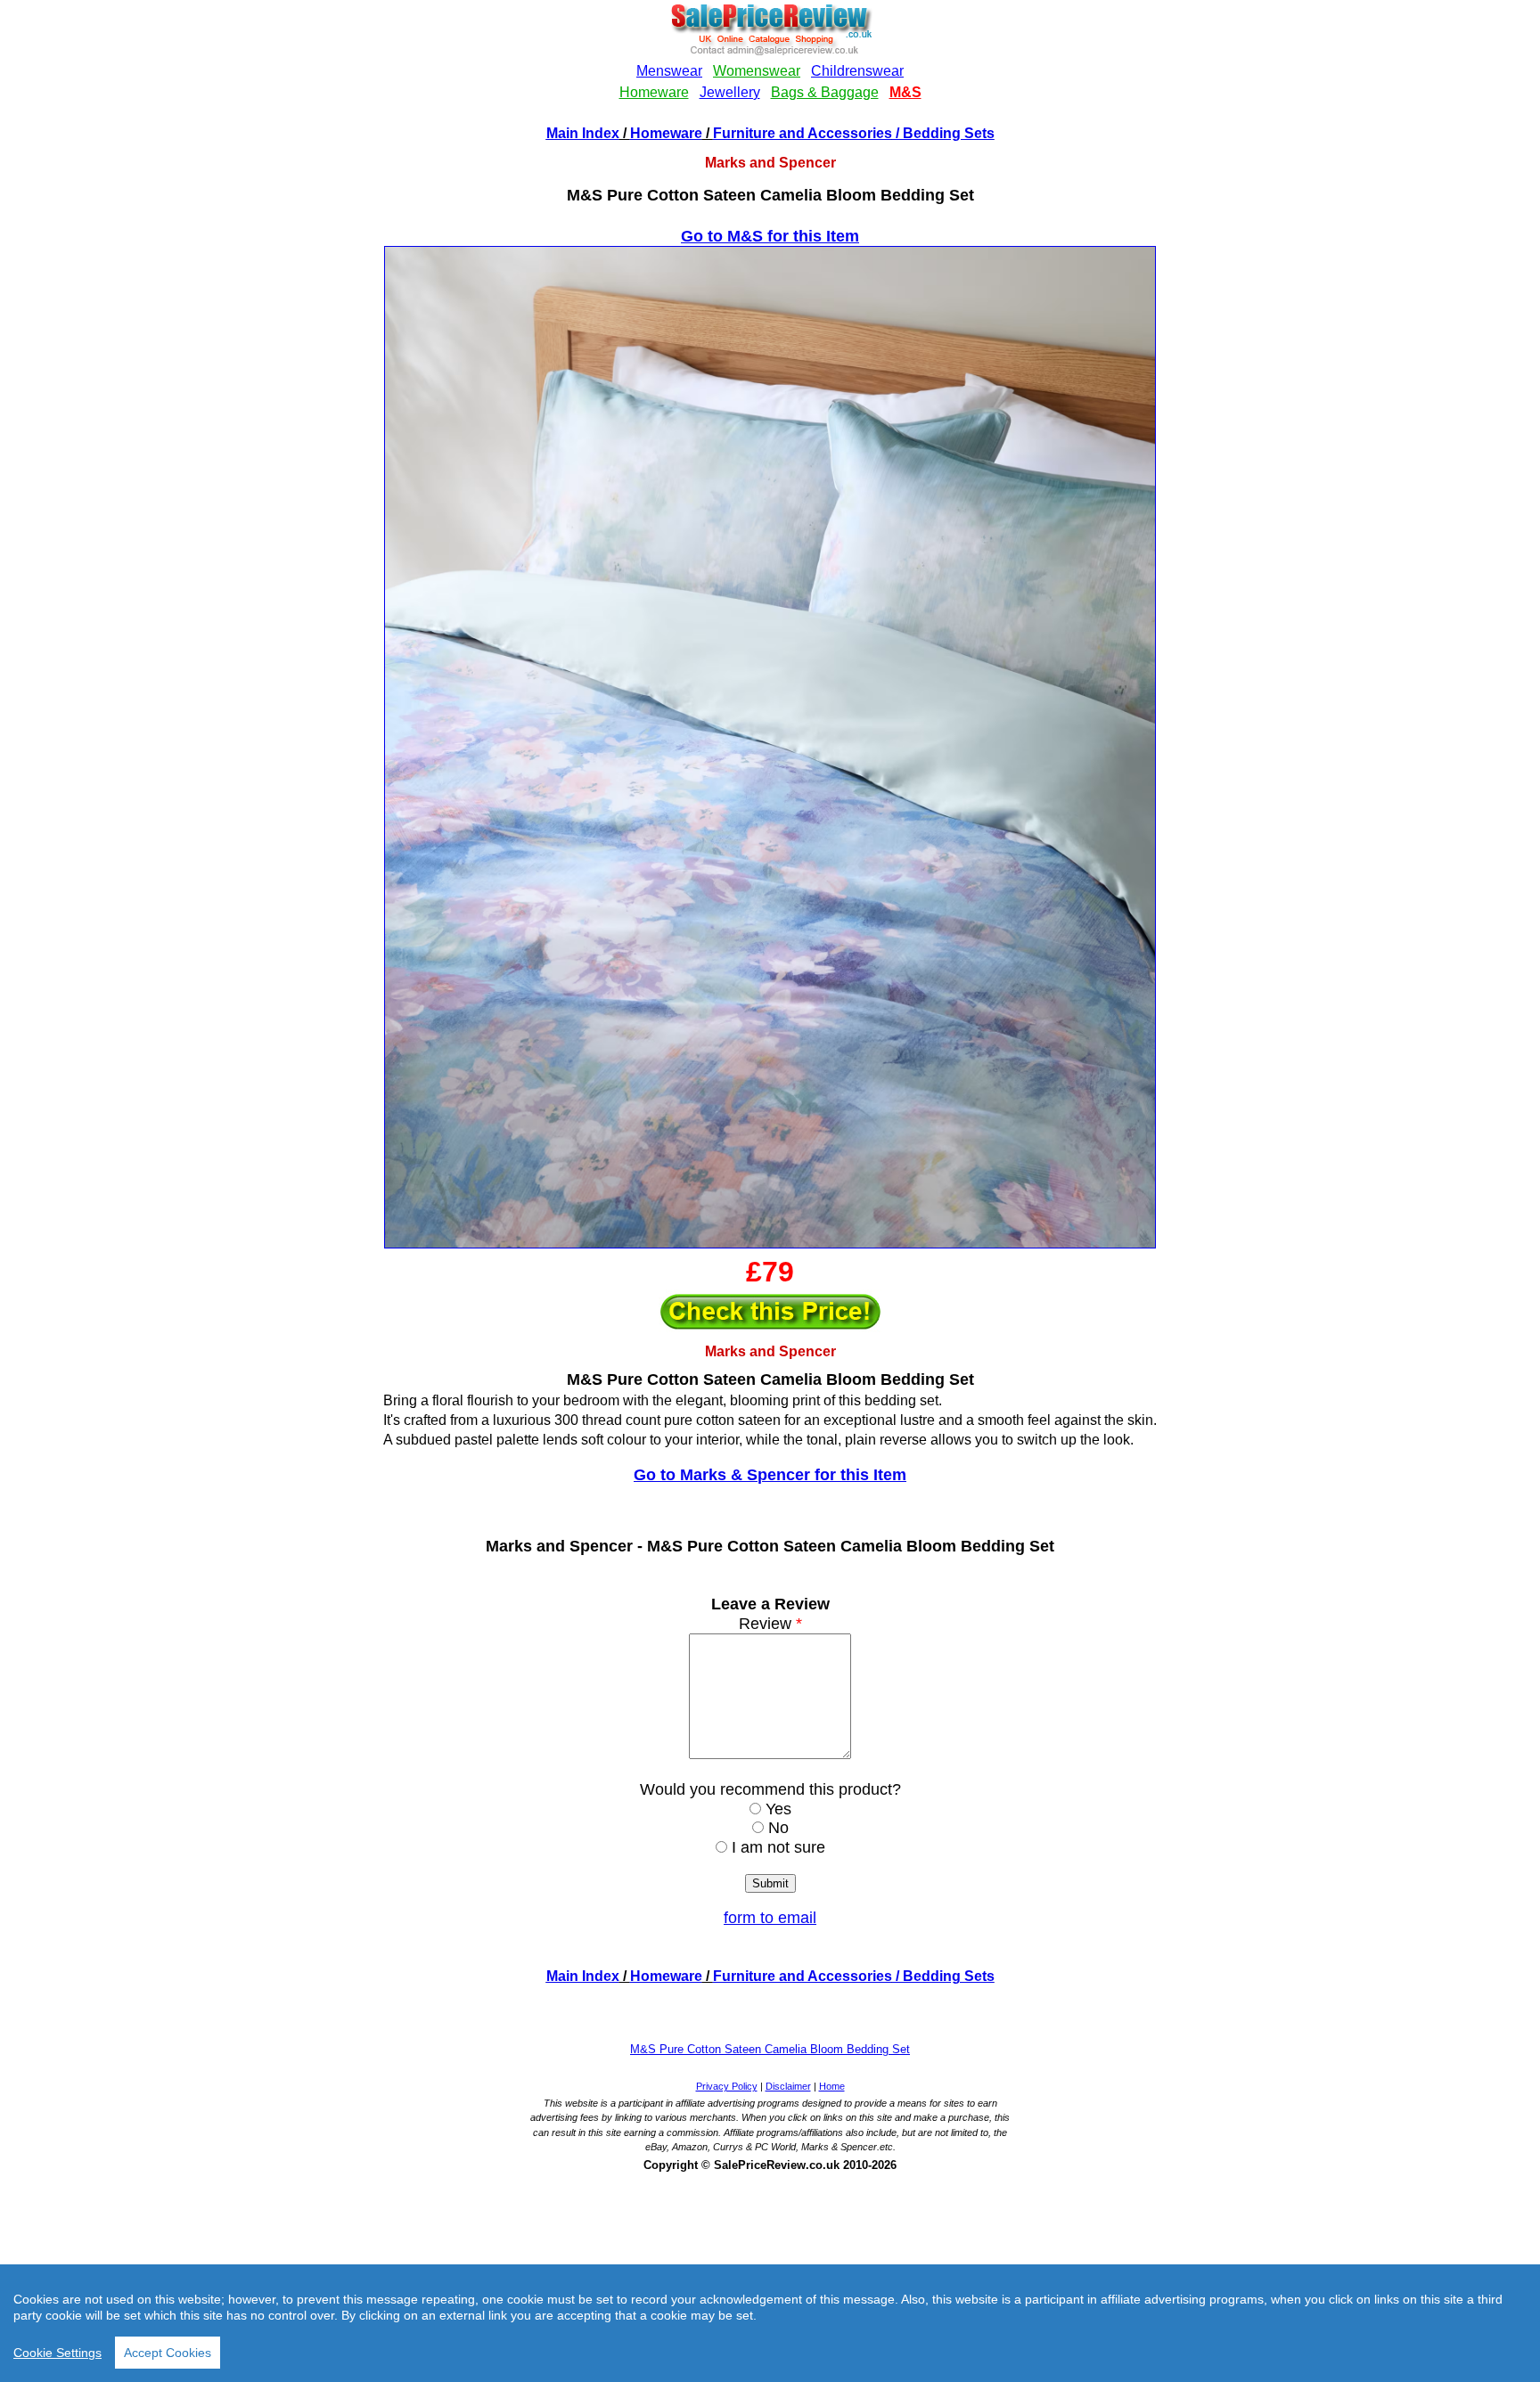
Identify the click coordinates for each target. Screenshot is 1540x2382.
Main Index (583, 133)
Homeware (666, 133)
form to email (770, 1918)
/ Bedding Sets (943, 133)
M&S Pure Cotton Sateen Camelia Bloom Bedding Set (770, 2049)
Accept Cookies (168, 2353)
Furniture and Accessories (803, 133)
